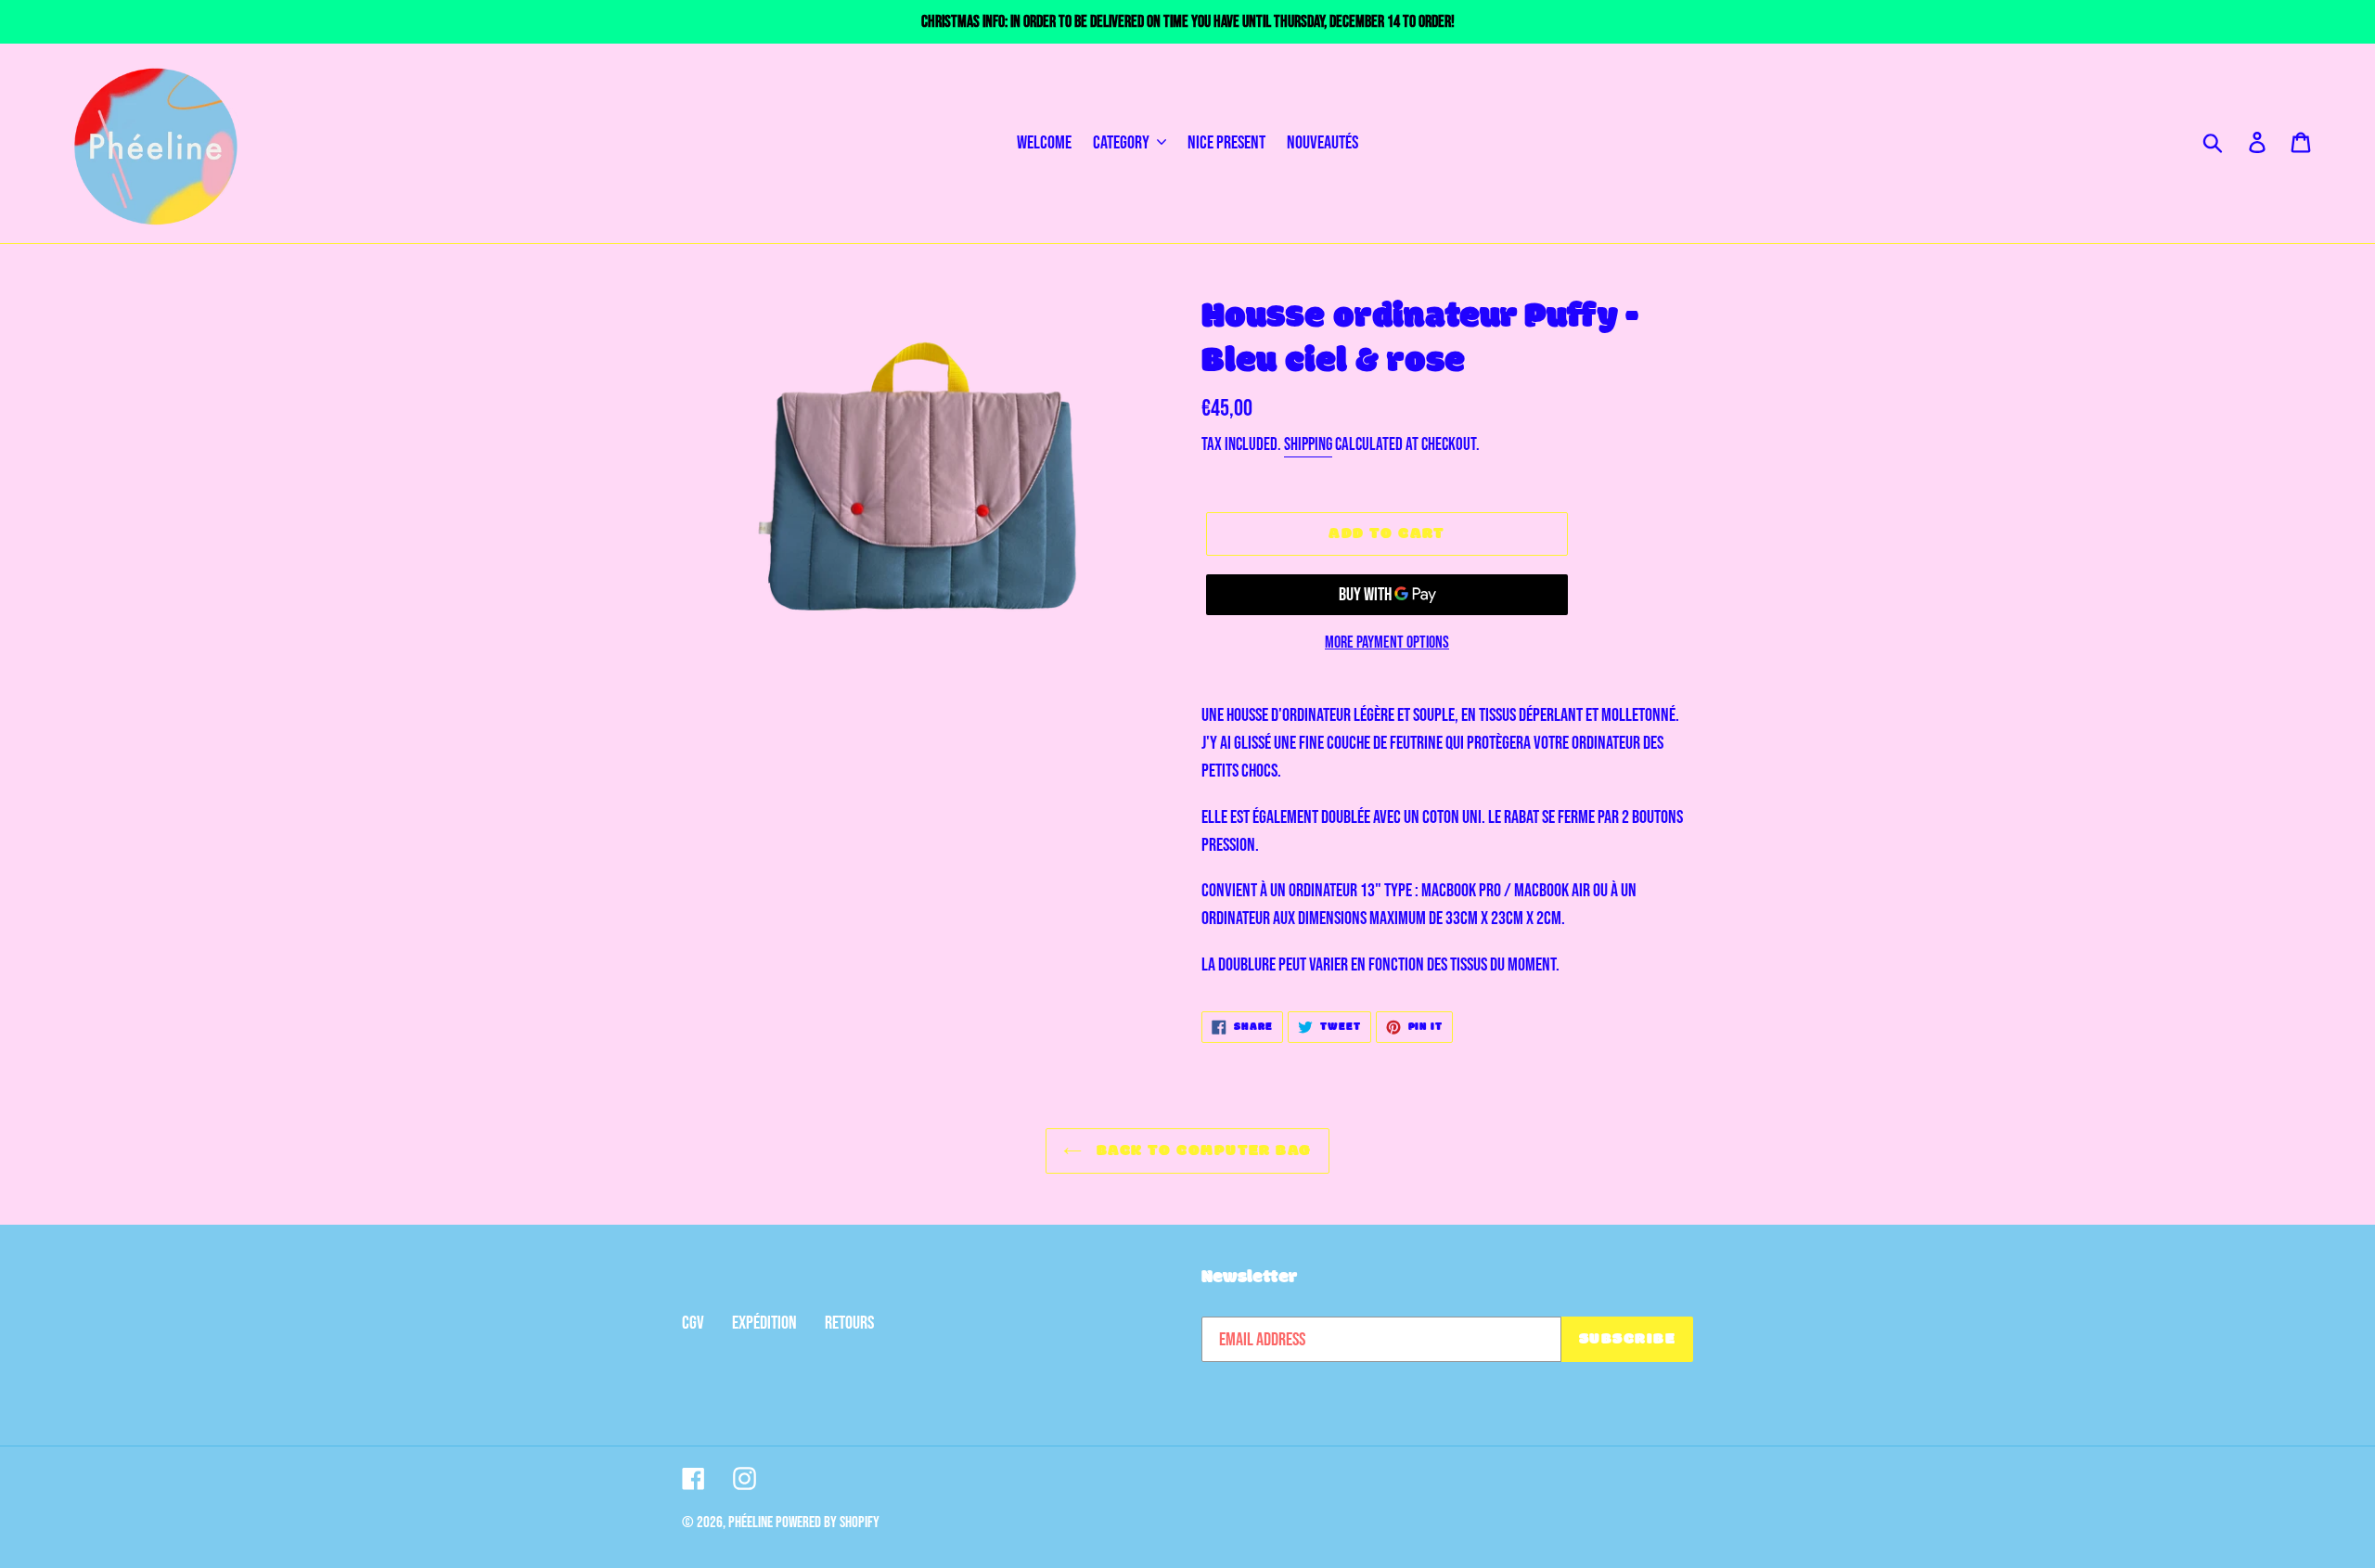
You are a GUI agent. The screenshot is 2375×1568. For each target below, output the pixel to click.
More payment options (1387, 643)
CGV (693, 1323)
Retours (849, 1323)
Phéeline (751, 1523)
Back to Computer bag (1201, 1151)
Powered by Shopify (828, 1523)
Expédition (764, 1323)
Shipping (1308, 445)
